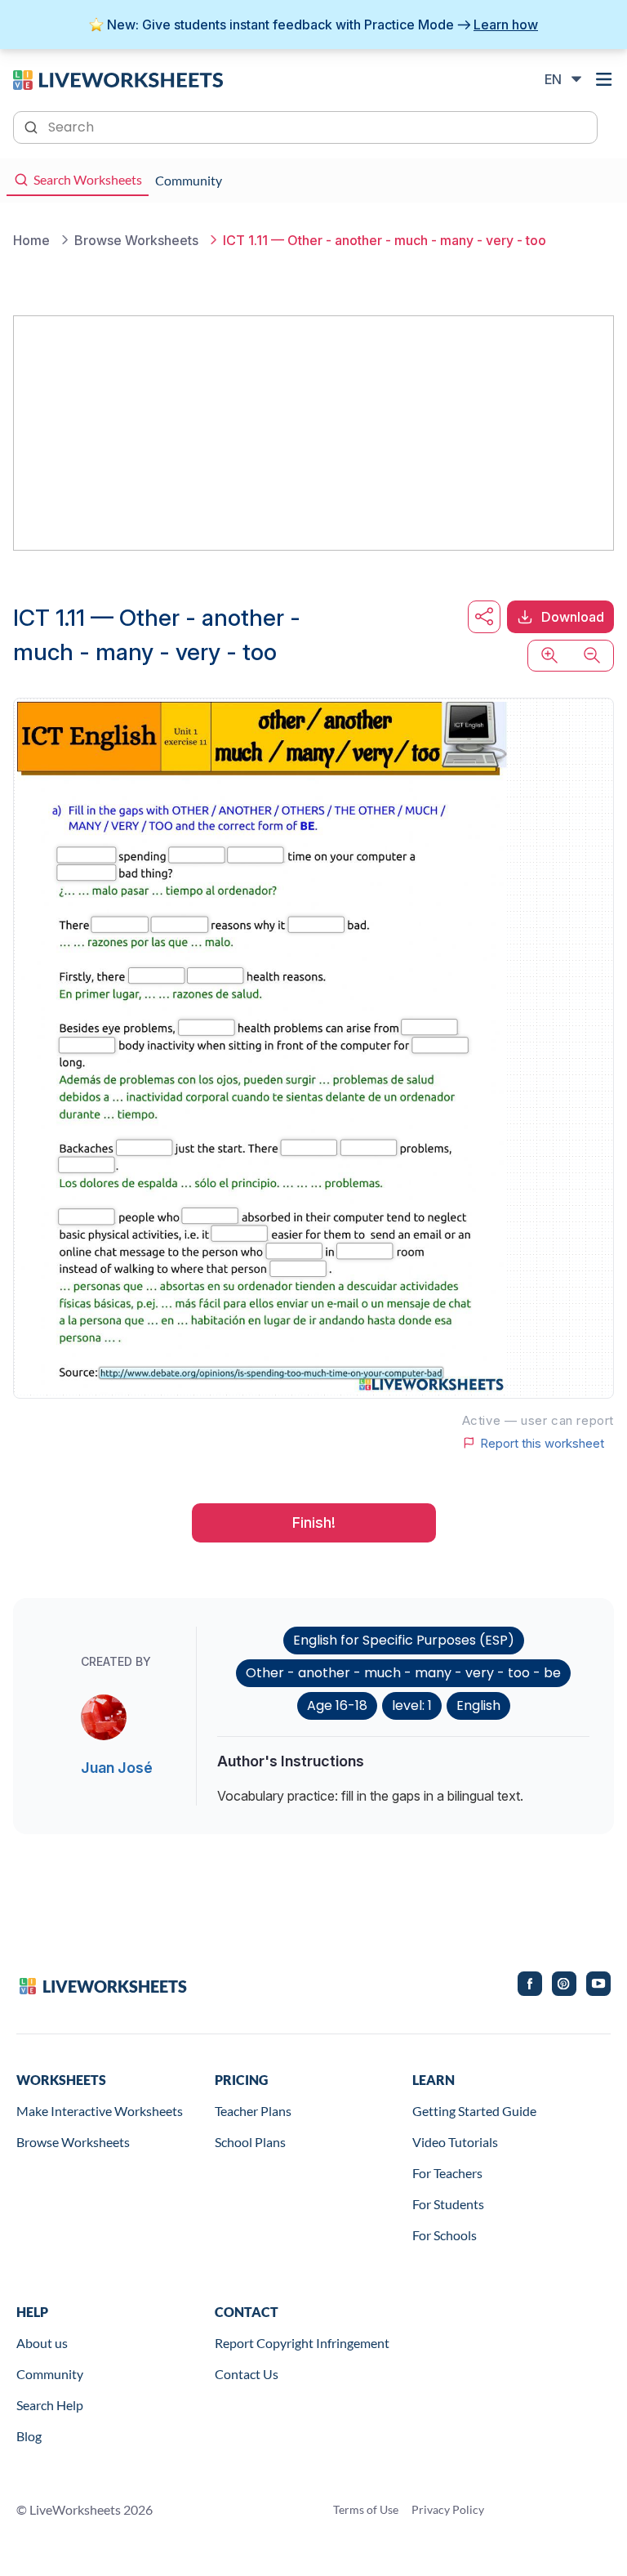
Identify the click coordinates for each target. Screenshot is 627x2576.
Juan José (117, 1768)
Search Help (50, 2405)
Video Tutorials (455, 2142)
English (478, 1705)
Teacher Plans (253, 2111)
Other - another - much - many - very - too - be (403, 1673)
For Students (448, 2204)
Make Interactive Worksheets (100, 2111)
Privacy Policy (448, 2509)
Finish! (314, 1522)
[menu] (604, 79)
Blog (29, 2436)
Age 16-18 (337, 1705)
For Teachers (447, 2173)
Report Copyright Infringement (302, 2343)
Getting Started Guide (474, 2111)
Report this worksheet (542, 1443)
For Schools (445, 2235)
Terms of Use (366, 2509)
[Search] (33, 126)
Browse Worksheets (73, 2142)
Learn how (506, 25)
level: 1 (412, 1705)
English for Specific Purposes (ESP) (404, 1640)
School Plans (250, 2142)
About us (42, 2343)
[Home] (118, 78)
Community (50, 2374)
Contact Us (247, 2374)
